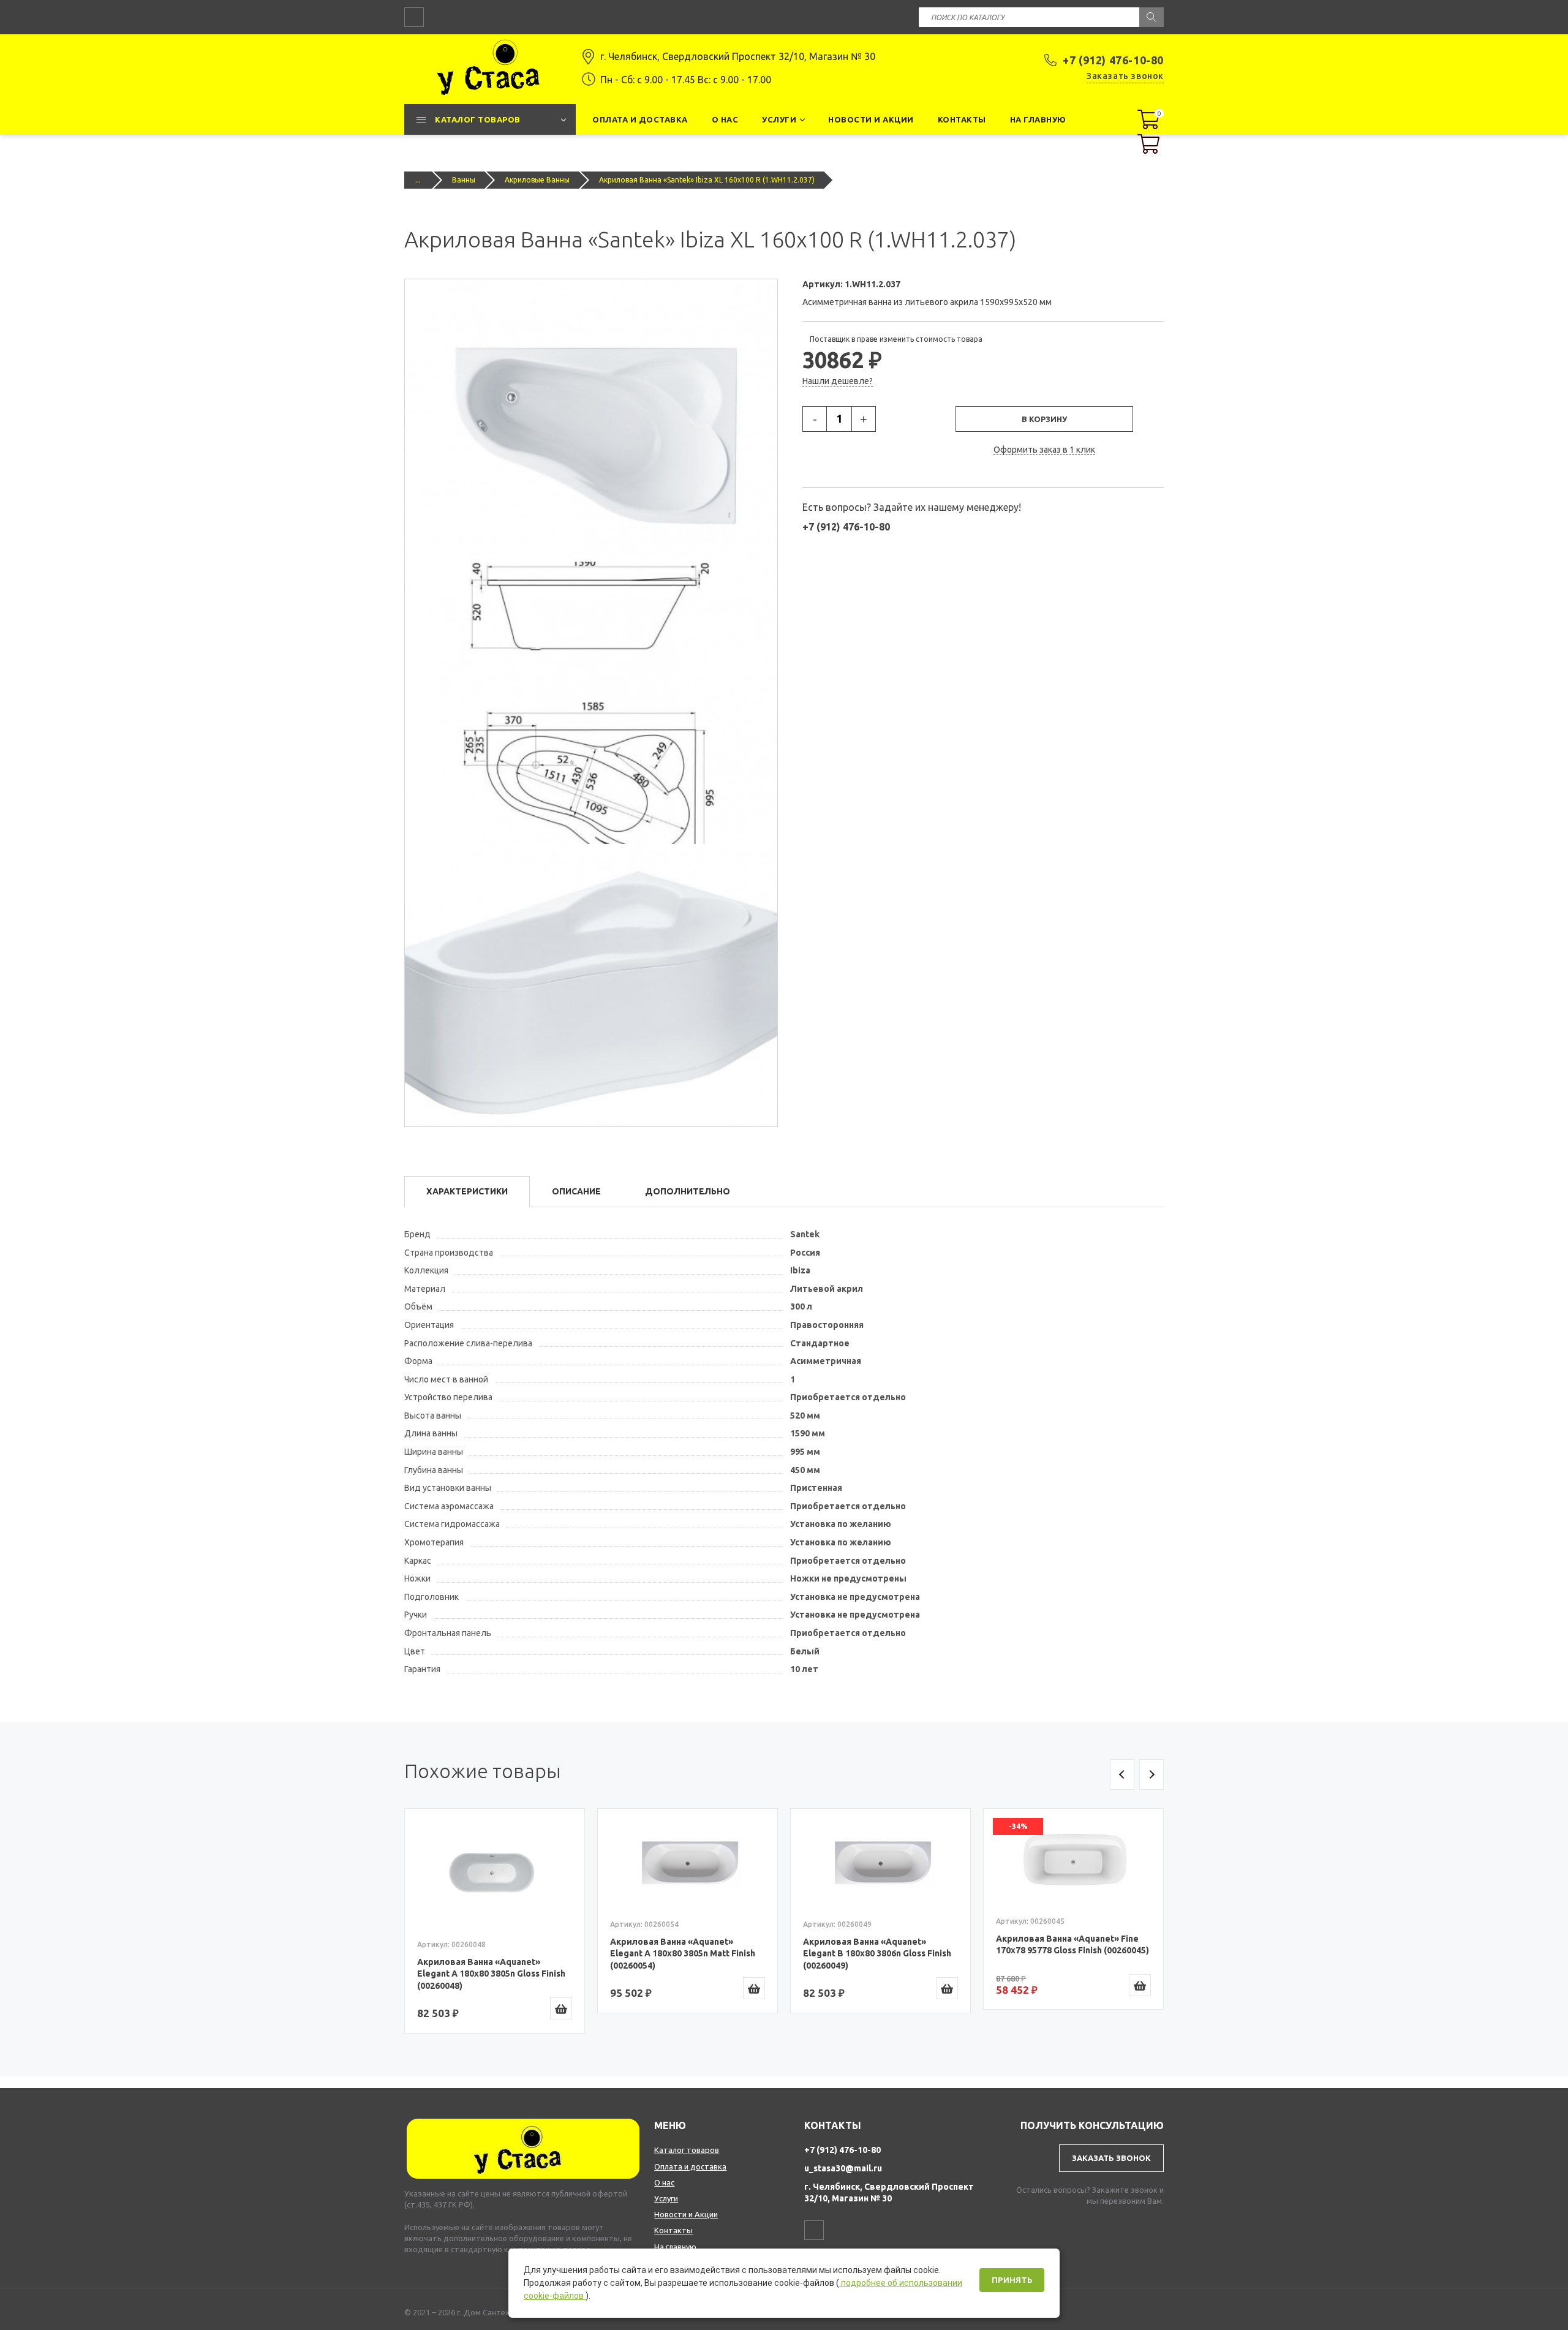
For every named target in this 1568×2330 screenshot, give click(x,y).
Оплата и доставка (690, 2166)
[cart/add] (561, 2008)
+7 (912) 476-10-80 (1113, 60)
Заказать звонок (1125, 76)
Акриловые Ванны (537, 180)
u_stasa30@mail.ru (843, 2168)
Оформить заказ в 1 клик (1044, 450)
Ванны (464, 180)
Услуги (666, 2198)
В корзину (1044, 419)
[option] (495, 1921)
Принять (1012, 2280)
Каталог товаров (687, 2150)
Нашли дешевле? (838, 381)
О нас (664, 2182)
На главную (675, 2247)
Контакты (673, 2230)
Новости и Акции (686, 2214)
